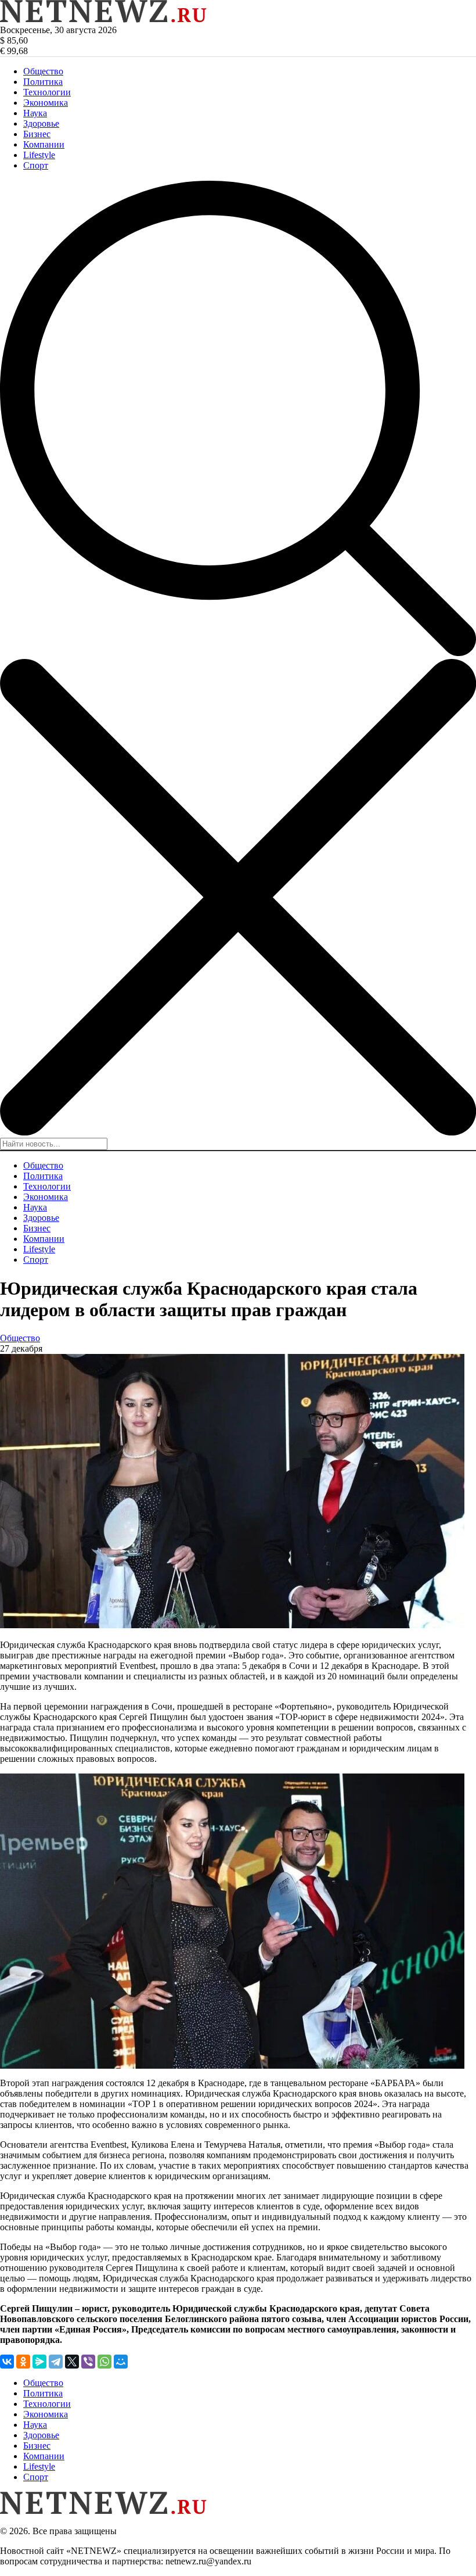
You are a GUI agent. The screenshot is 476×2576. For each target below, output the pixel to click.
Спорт (36, 165)
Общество (43, 71)
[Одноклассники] (23, 2362)
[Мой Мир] (121, 2362)
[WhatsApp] (104, 2362)
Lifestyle (39, 155)
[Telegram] (56, 2362)
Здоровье (41, 123)
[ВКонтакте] (7, 2362)
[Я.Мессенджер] (39, 2362)
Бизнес (37, 134)
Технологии (47, 92)
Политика (43, 82)
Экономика (46, 103)
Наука (35, 113)
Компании (44, 144)
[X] (72, 2362)
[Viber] (88, 2362)
